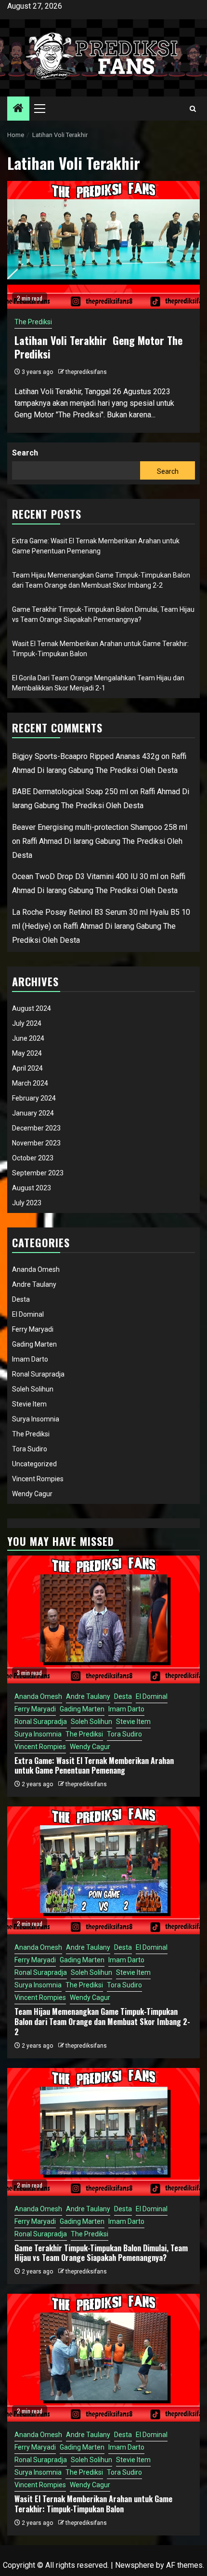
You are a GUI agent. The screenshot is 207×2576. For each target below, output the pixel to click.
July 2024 (27, 1023)
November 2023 (36, 1143)
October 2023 (33, 1158)
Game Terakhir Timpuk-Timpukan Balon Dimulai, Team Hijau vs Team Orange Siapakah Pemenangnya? (101, 2253)
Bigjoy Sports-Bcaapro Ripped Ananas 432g (86, 756)
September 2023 (38, 1173)
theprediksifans (86, 372)
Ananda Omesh (36, 1269)
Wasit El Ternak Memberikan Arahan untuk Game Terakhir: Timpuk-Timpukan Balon (93, 2504)
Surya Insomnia (36, 1419)
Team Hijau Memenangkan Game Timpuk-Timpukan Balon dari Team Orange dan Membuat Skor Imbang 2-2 (102, 2022)
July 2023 (27, 1203)
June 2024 (28, 1038)
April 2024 (27, 1068)
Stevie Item (29, 1404)
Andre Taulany (34, 1284)
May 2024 (27, 1053)
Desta (21, 1299)
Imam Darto (30, 1359)
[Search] (193, 109)
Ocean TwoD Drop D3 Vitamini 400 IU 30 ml (85, 876)
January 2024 (33, 1113)
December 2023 (36, 1128)
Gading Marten (34, 1344)
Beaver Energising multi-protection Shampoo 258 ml (100, 827)
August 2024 (32, 1008)
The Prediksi (33, 322)
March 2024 (30, 1083)
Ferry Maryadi (33, 1329)
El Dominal (28, 1314)
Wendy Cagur (32, 1494)
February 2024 (34, 1098)
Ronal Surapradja (38, 1374)
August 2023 (32, 1188)
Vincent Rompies (38, 1479)
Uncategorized (34, 1464)
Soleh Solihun (33, 1389)
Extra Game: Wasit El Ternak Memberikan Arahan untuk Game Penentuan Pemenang (94, 1766)
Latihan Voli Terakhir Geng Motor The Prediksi (98, 347)
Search (25, 453)
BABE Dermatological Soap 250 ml (70, 792)
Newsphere (135, 2565)
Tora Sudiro (30, 1449)
